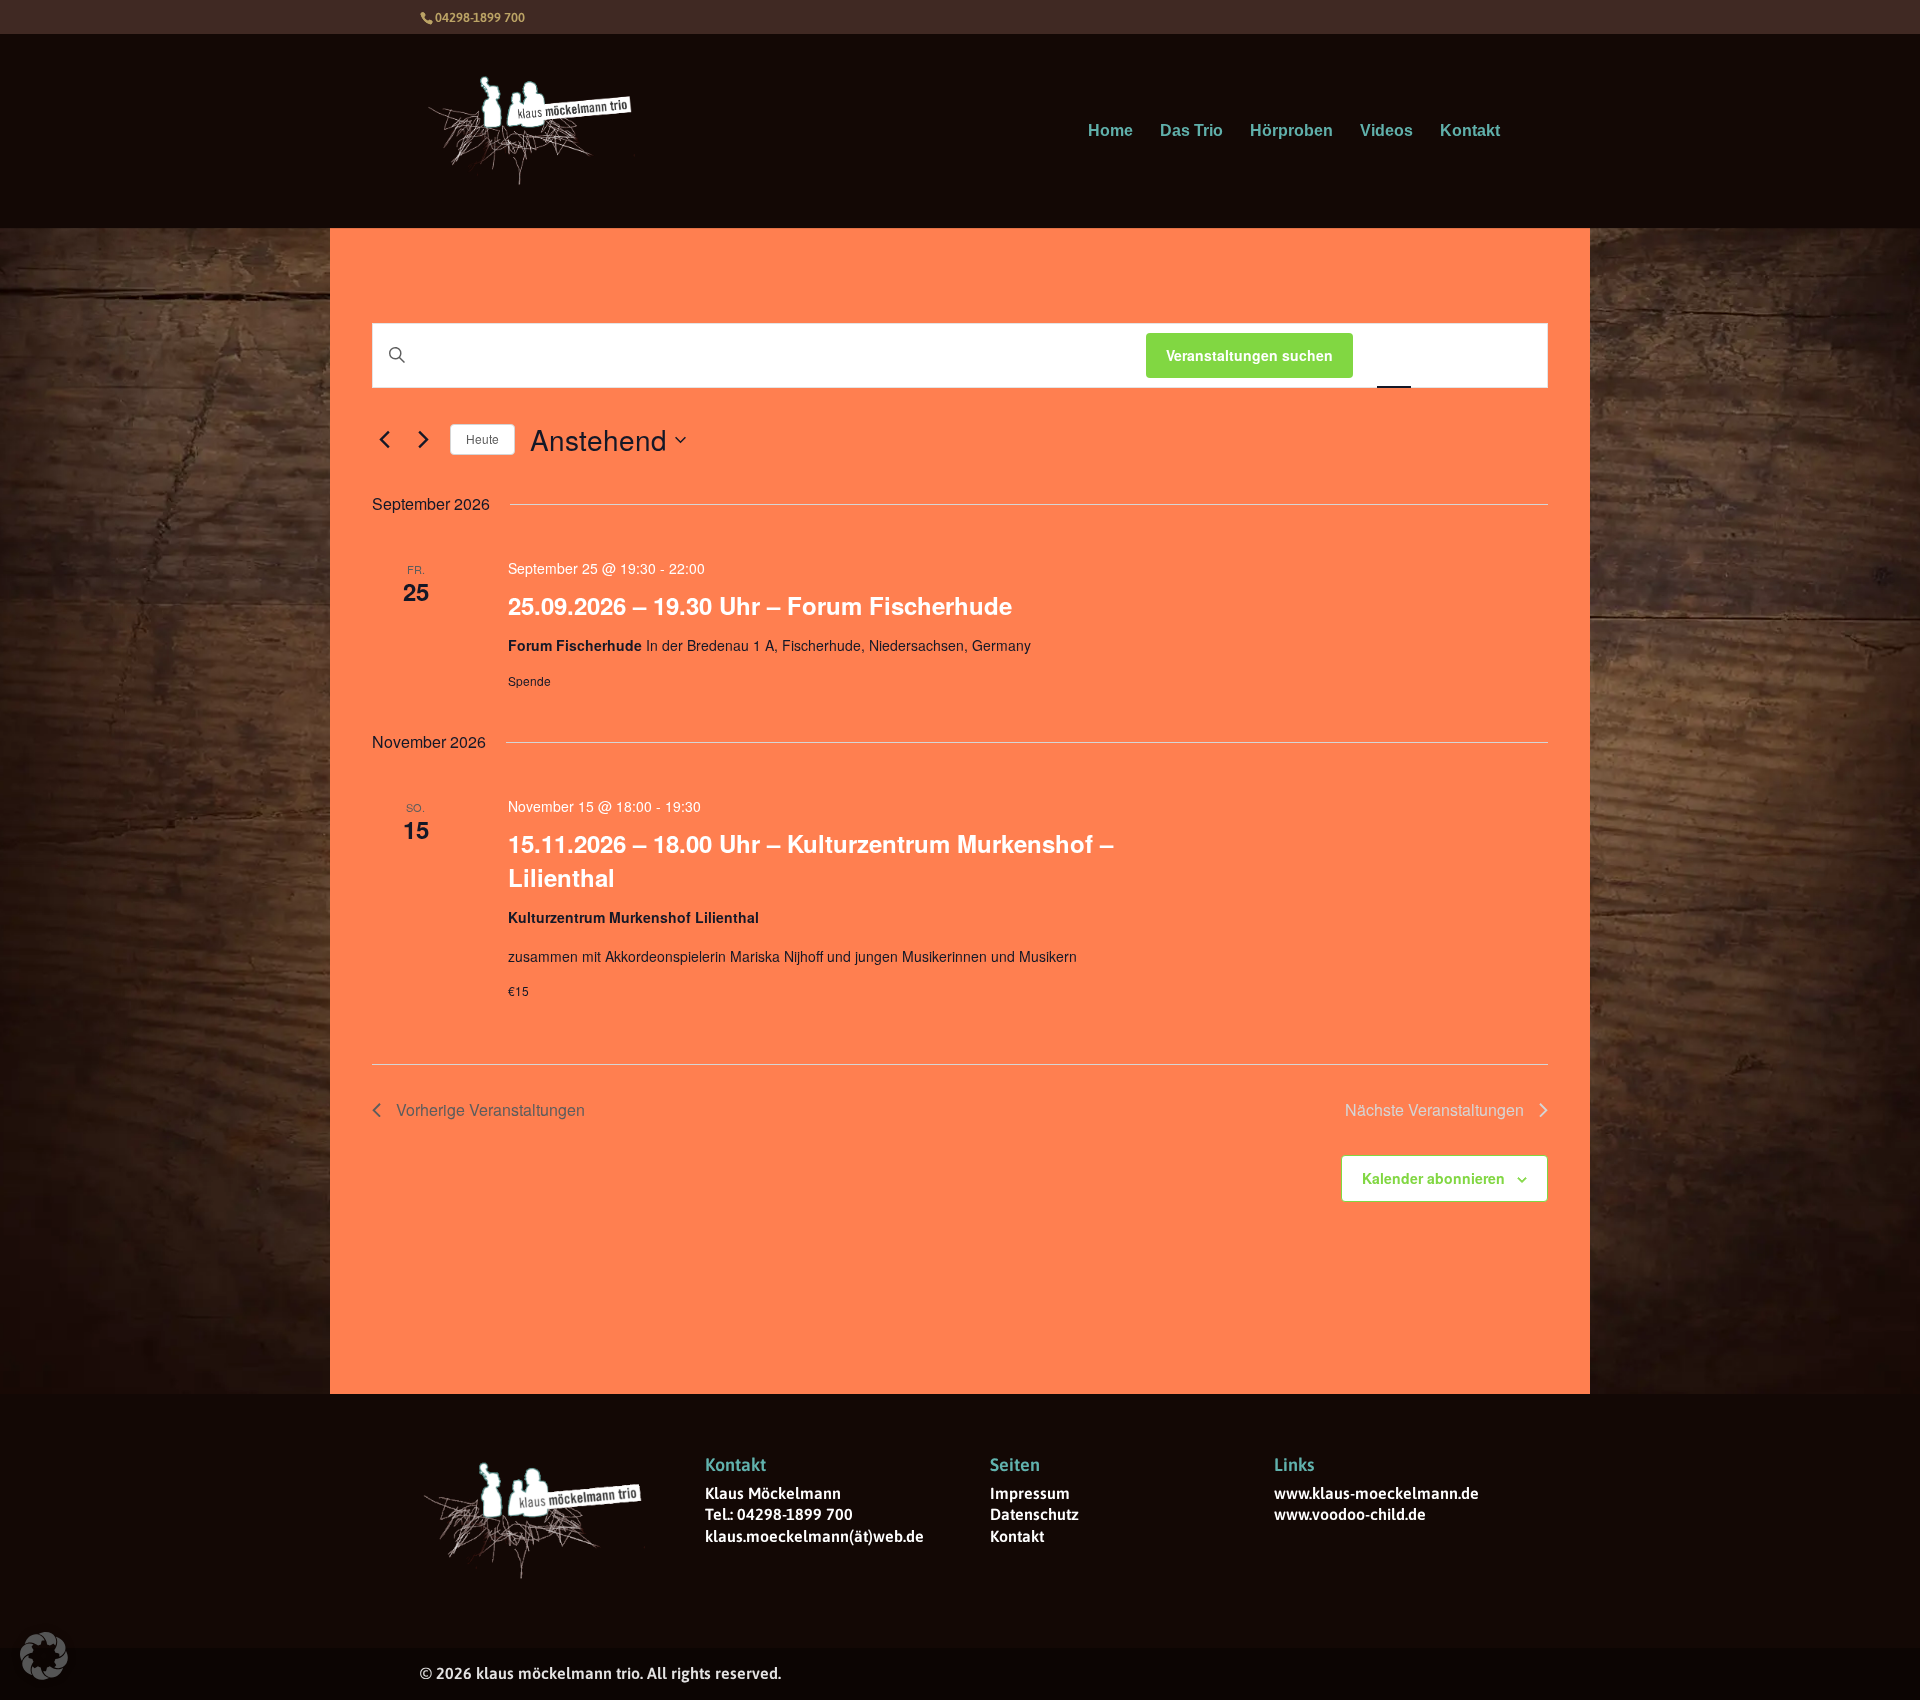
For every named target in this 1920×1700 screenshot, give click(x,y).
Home (1110, 131)
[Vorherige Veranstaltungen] (384, 440)
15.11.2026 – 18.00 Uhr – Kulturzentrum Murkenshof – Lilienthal (810, 860)
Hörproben (1291, 131)
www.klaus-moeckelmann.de (1376, 1493)
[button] (44, 1656)
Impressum (1030, 1493)
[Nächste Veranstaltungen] (423, 440)
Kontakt (1470, 131)
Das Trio (1191, 131)
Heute (482, 438)
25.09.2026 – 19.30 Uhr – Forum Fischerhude (760, 605)
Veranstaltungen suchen (1249, 355)
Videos (1386, 131)
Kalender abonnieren (1433, 1178)
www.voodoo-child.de (1350, 1514)
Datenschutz (1034, 1514)
